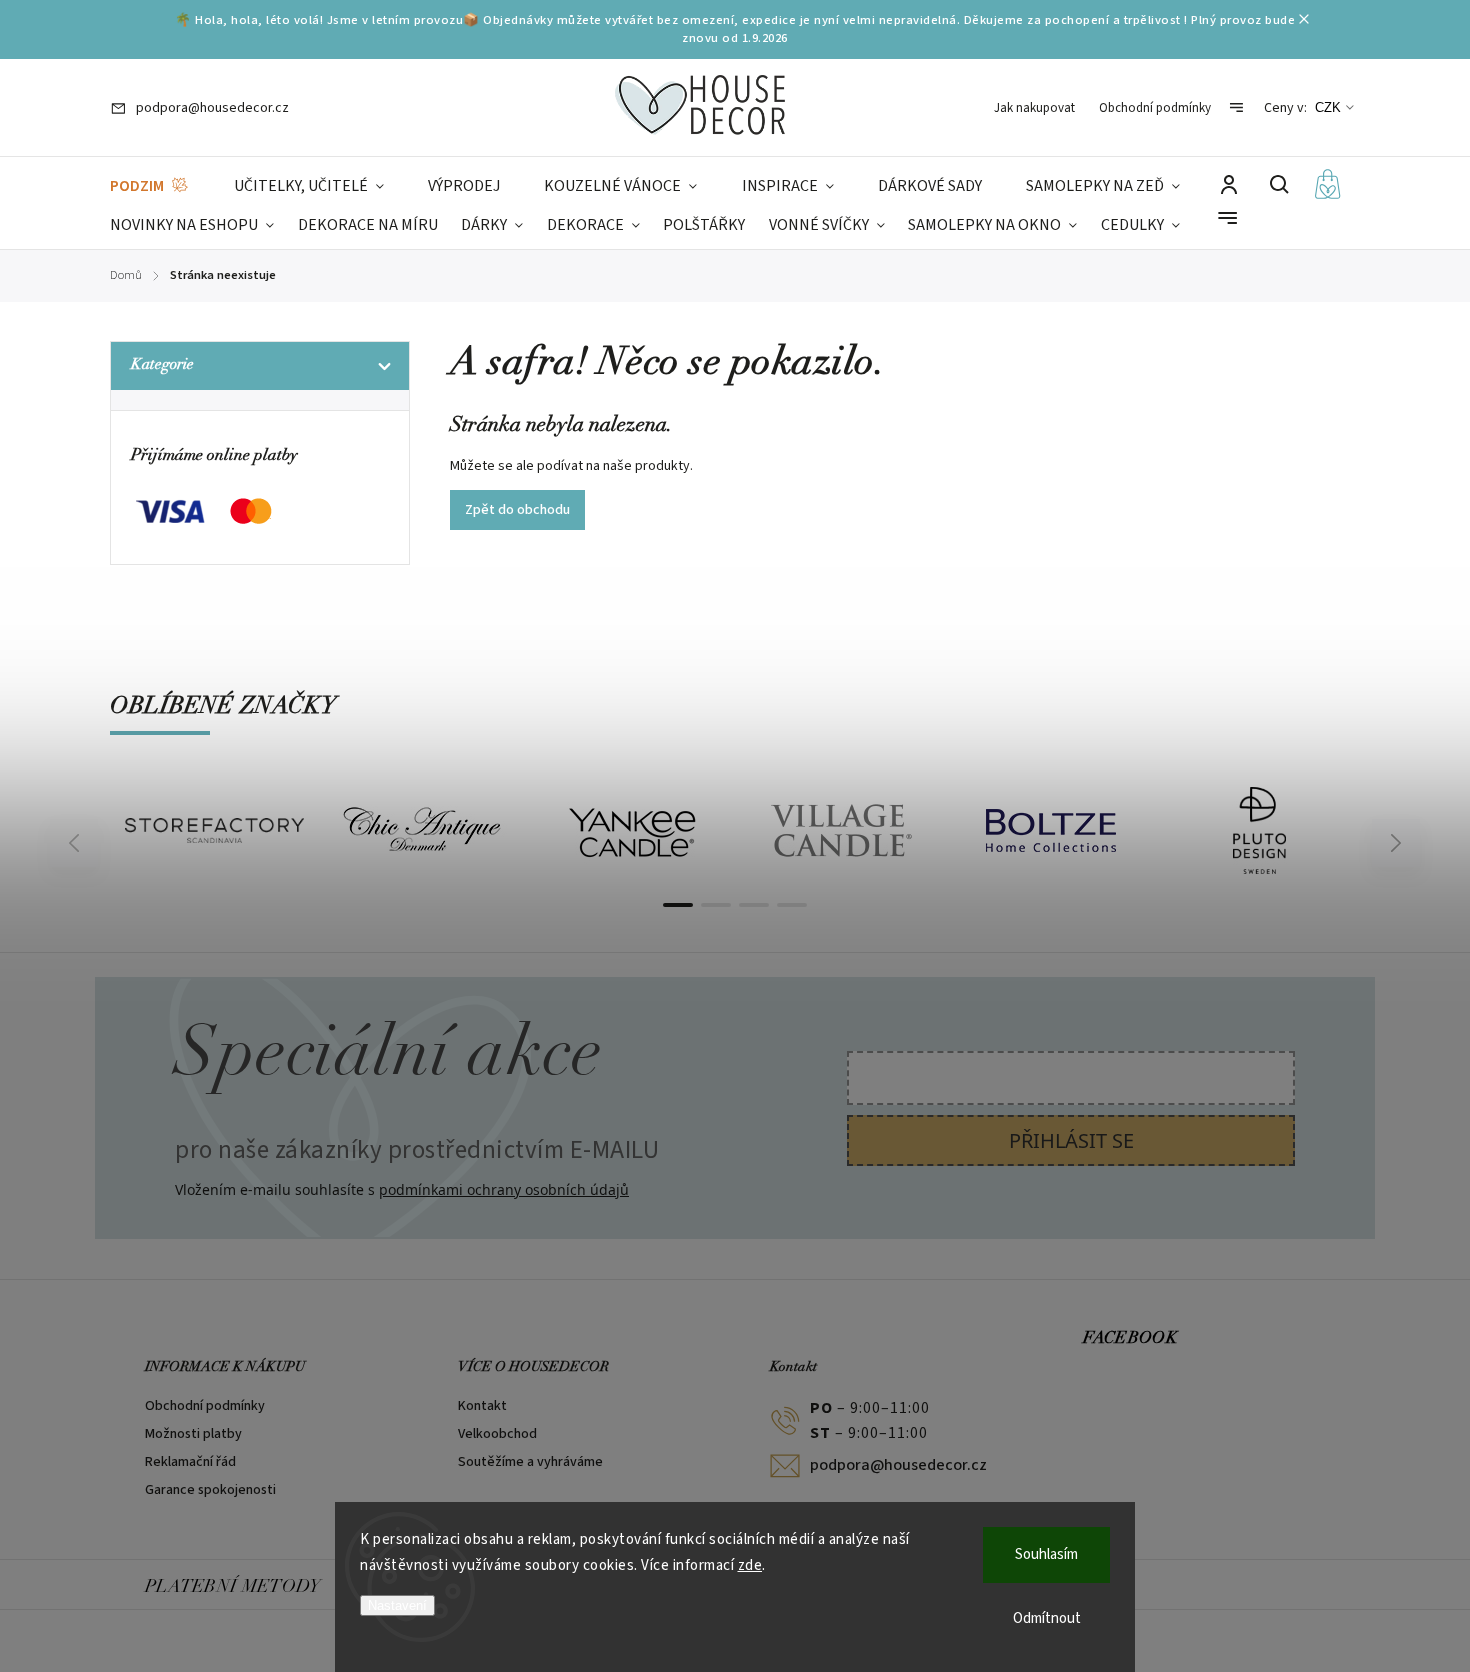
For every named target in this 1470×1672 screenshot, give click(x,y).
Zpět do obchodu (517, 510)
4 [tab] (792, 905)
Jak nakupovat (1034, 108)
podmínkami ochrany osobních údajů (504, 1189)
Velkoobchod (497, 1434)
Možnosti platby (193, 1434)
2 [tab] (716, 905)
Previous (77, 843)
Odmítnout (1047, 1618)
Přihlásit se (1071, 1140)
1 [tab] (678, 905)
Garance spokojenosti (210, 1490)
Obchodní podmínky (1155, 108)
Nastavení (397, 1605)
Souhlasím (1046, 1554)
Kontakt (482, 1406)
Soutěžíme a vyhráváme (530, 1462)
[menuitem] (150, 186)
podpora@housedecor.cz (898, 1465)
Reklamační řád (190, 1462)
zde (750, 1565)
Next (1396, 843)
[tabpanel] (214, 830)
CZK (1328, 107)
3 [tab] (754, 905)
